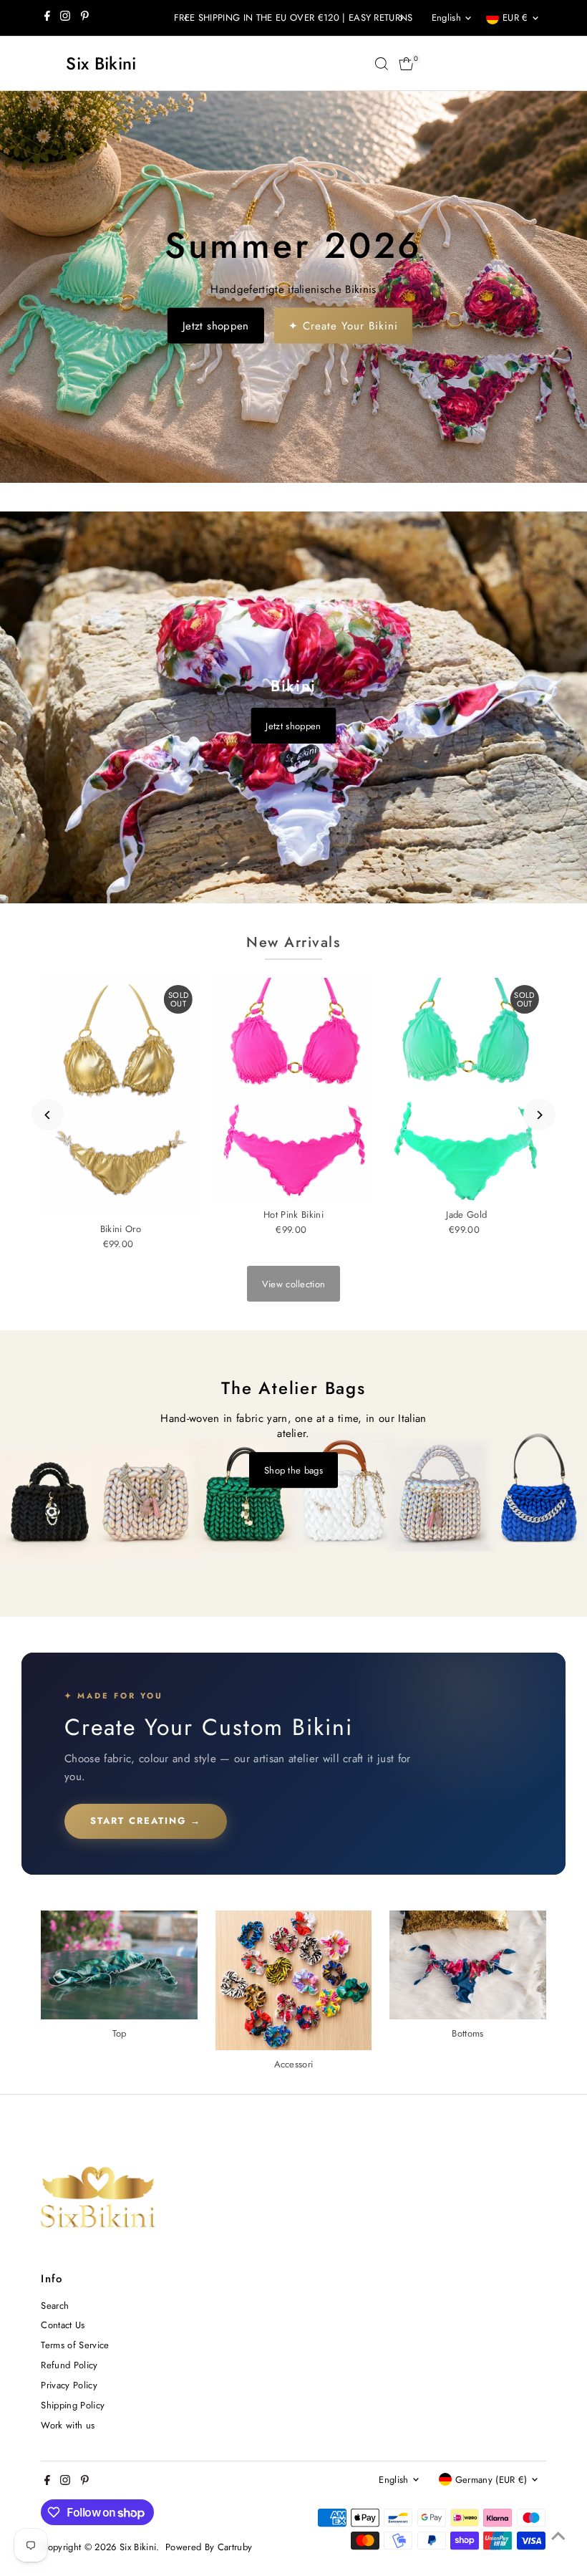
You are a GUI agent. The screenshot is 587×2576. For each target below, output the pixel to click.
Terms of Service (75, 2345)
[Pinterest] (85, 18)
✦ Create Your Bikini (343, 325)
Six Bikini (101, 63)
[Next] (401, 18)
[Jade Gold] (467, 1090)
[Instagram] (65, 18)
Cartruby (235, 2547)
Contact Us (63, 2325)
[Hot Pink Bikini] (293, 1090)
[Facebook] (47, 18)
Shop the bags (293, 1470)
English (446, 18)
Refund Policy (69, 2365)
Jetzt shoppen (216, 325)
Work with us (68, 2425)
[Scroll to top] (558, 2537)
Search (55, 2306)
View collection (294, 1284)
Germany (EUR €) (491, 2480)
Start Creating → (146, 1821)
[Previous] (186, 18)
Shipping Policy (73, 2405)
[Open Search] (382, 64)
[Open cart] (406, 64)
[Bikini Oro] (120, 1097)
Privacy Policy (69, 2385)
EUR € (515, 18)
